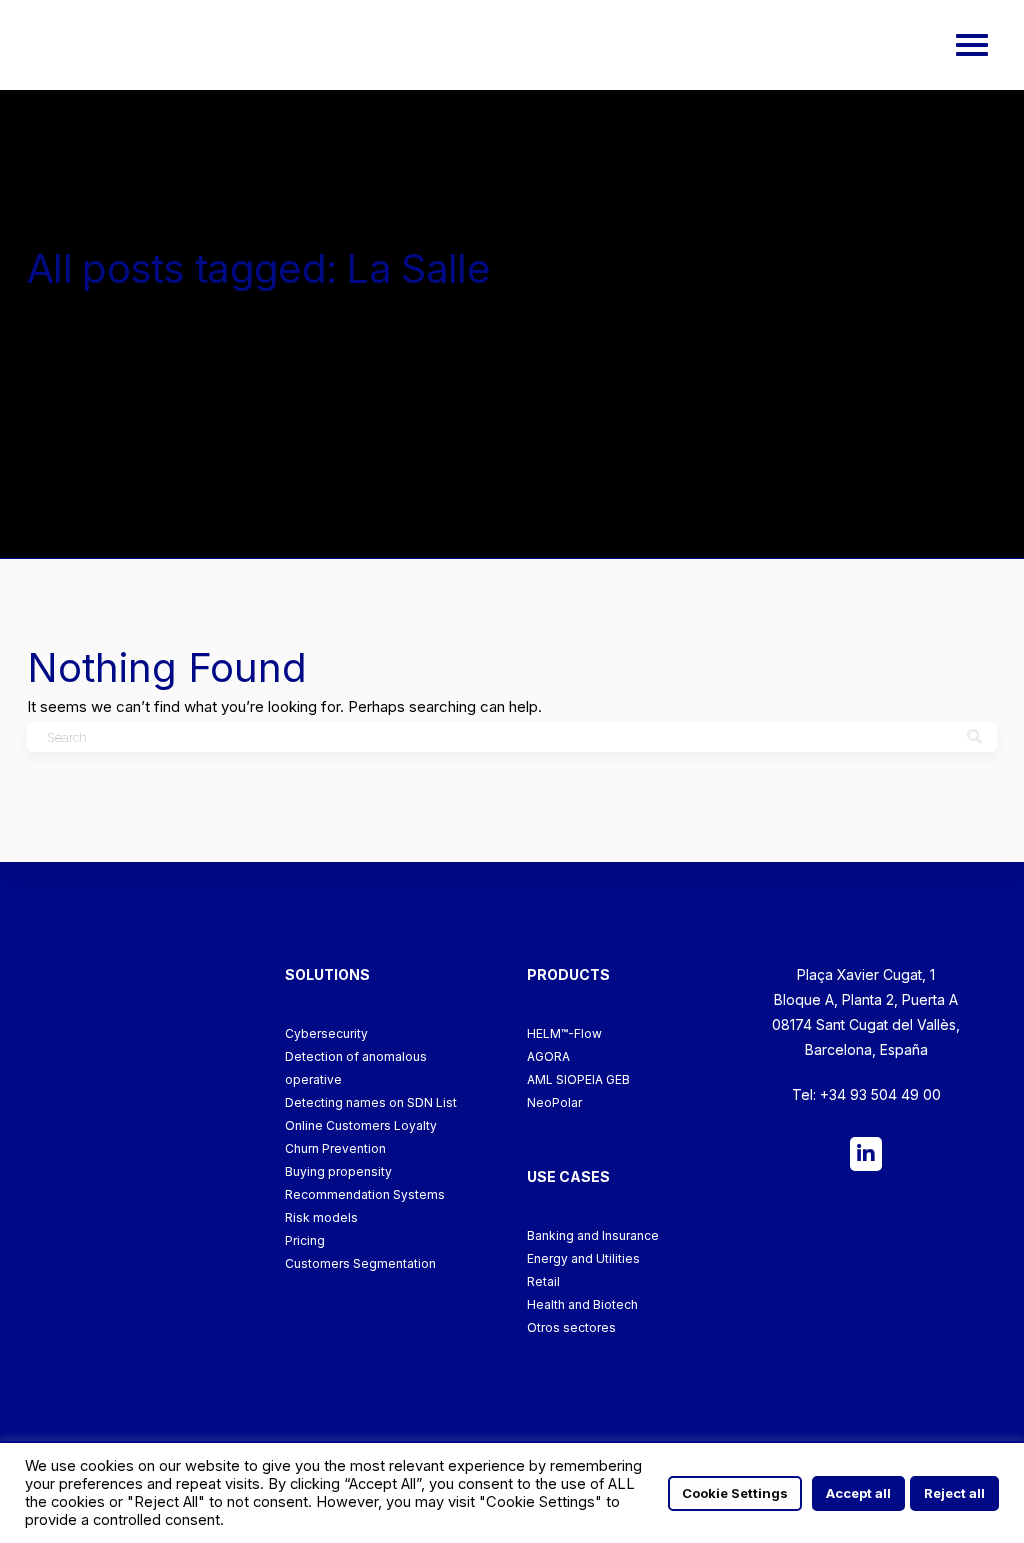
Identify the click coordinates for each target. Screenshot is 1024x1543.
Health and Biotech (582, 1304)
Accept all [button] (858, 1493)
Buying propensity (338, 1171)
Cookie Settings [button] (735, 1493)
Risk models (321, 1217)
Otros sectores (571, 1327)
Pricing (305, 1240)
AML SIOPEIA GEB (578, 1079)
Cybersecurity (326, 1033)
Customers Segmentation (360, 1263)
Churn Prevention (335, 1148)
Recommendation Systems (365, 1194)
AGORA (548, 1056)
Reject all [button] (954, 1493)
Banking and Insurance (593, 1235)
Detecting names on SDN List (371, 1102)
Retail (543, 1281)
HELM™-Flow (564, 1033)
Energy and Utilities (583, 1258)
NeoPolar (554, 1102)
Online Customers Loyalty (361, 1125)
